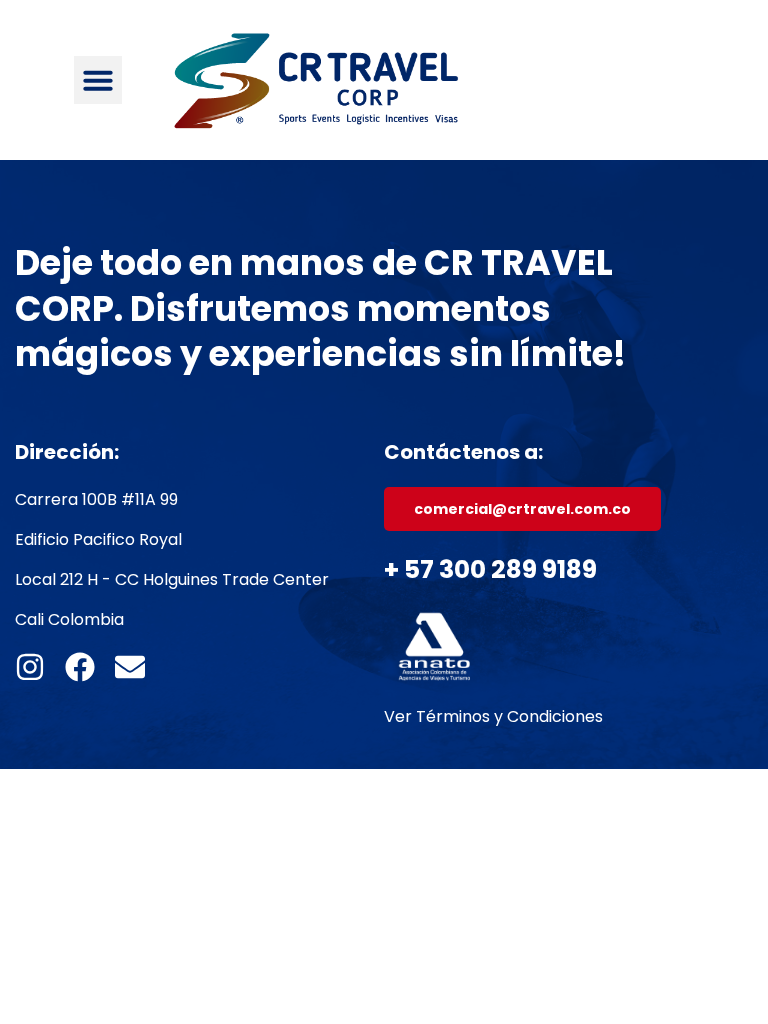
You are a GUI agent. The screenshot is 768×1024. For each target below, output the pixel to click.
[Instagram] (30, 667)
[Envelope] (130, 667)
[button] (98, 80)
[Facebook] (80, 667)
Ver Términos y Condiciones (493, 716)
